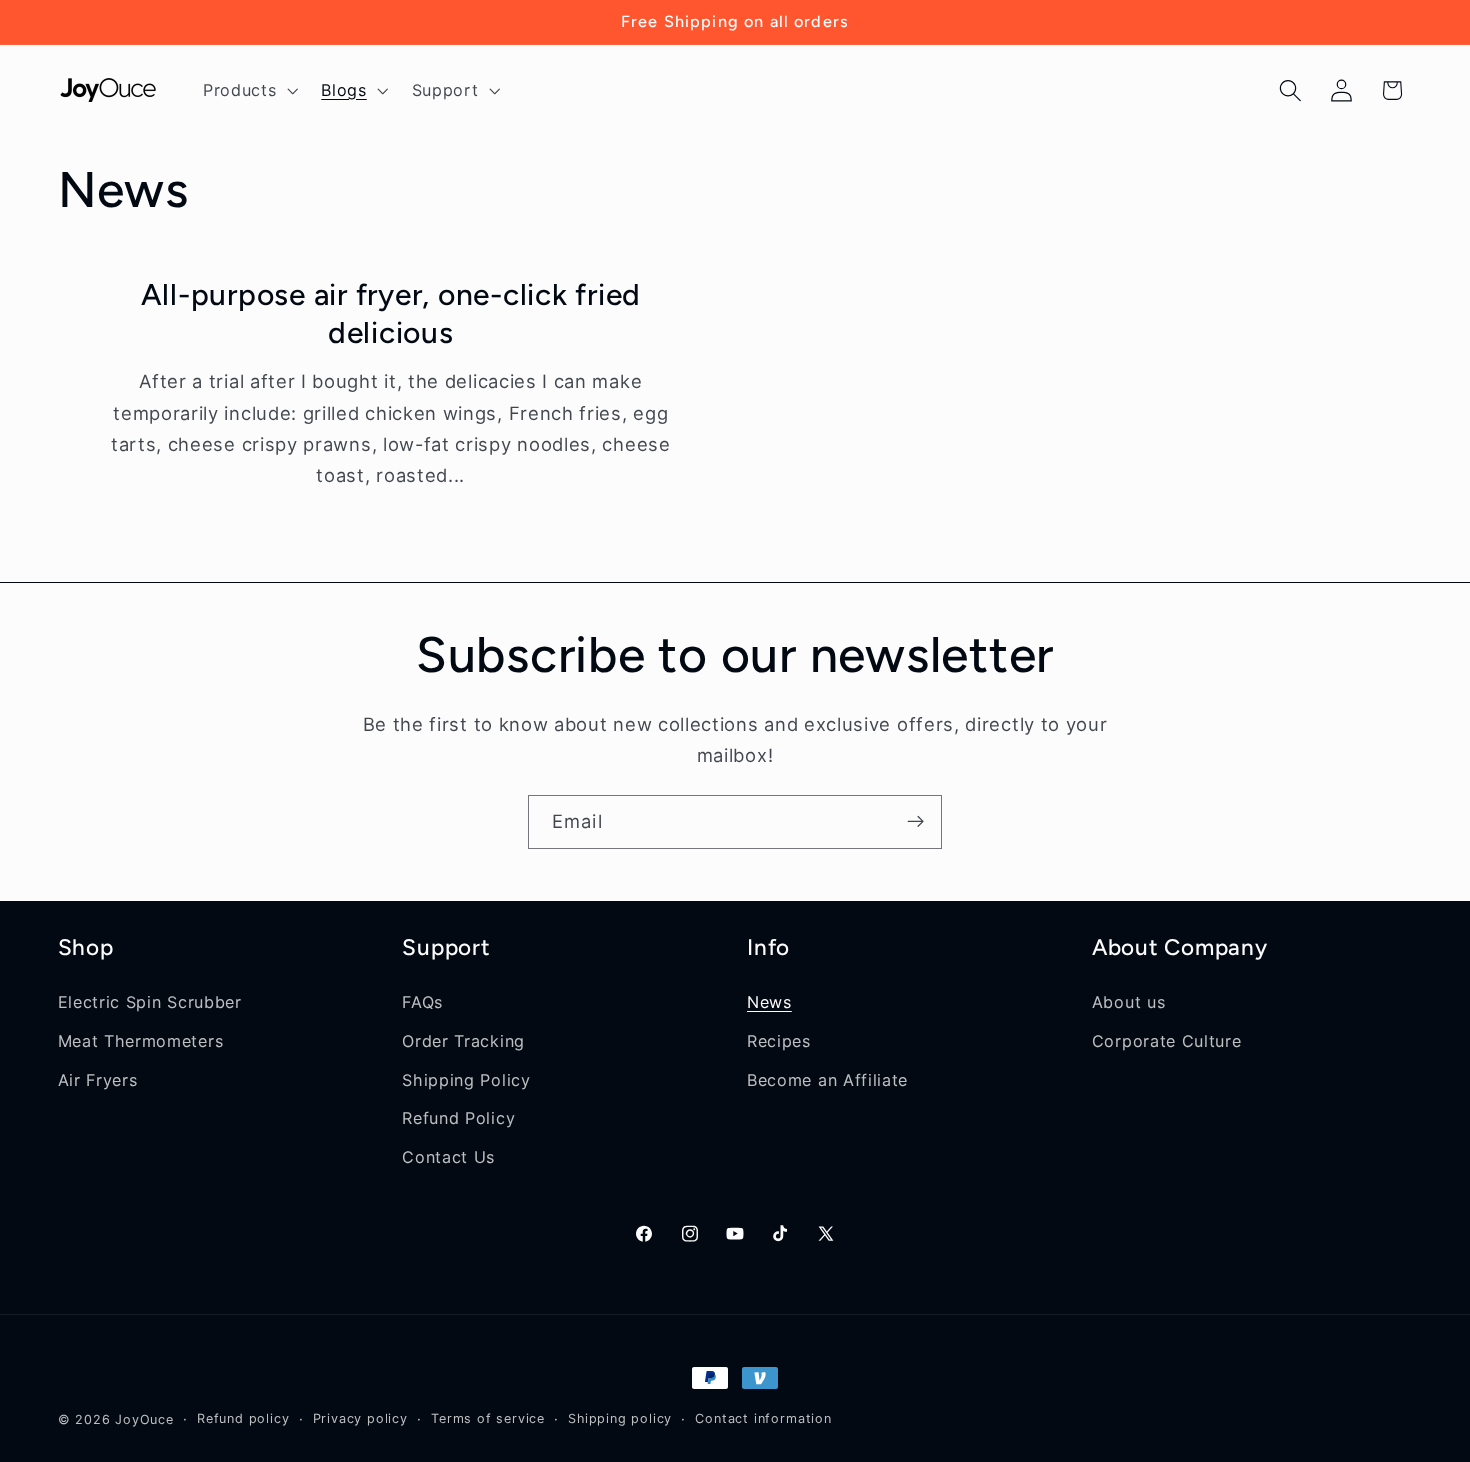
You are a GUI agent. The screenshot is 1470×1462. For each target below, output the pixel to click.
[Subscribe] (915, 822)
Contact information (763, 1418)
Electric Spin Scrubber (150, 1001)
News (769, 1001)
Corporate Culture (1167, 1040)
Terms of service (488, 1418)
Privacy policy (360, 1418)
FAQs (422, 1001)
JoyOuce (144, 1419)
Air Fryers (98, 1079)
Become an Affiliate (827, 1079)
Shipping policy (620, 1418)
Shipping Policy (466, 1079)
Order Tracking (463, 1040)
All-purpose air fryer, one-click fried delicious (390, 313)
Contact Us (448, 1156)
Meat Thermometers (141, 1040)
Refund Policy (458, 1118)
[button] (248, 90)
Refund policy (243, 1418)
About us (1129, 1001)
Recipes (779, 1040)
